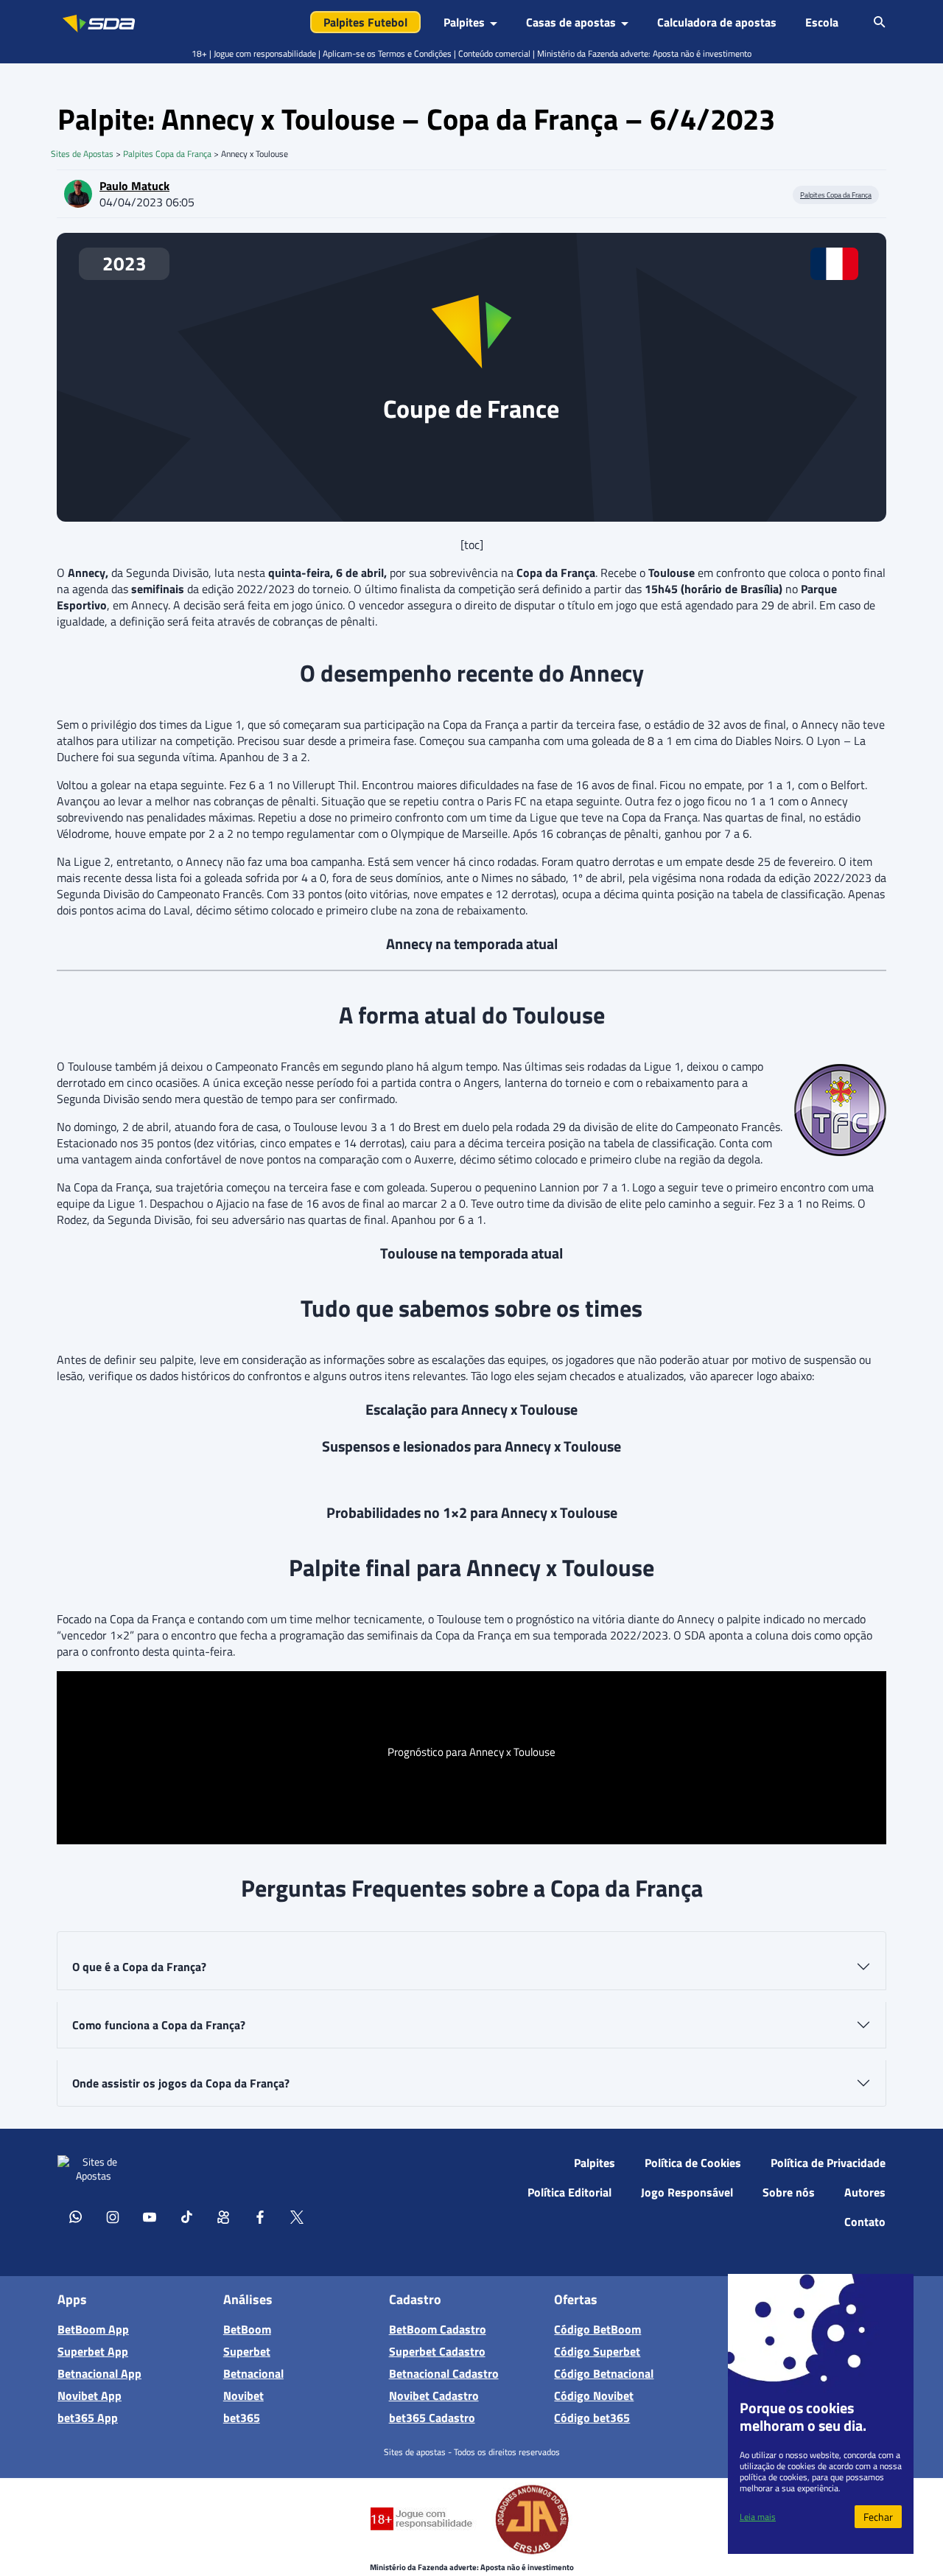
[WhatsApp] (76, 2216)
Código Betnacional (604, 2373)
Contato (865, 2222)
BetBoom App (93, 2329)
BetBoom (247, 2329)
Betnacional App (99, 2373)
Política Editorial (569, 2192)
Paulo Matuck (134, 186)
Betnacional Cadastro (444, 2373)
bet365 (242, 2418)
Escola (822, 22)
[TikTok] (186, 2216)
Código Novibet (594, 2395)
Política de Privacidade (828, 2163)
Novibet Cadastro (434, 2395)
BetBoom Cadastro (438, 2329)
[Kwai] (223, 2216)
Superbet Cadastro (437, 2351)
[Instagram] (113, 2216)
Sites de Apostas (82, 154)
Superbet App (93, 2351)
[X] (297, 2216)
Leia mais (758, 2517)
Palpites (595, 2163)
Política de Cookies (693, 2163)
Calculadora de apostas (717, 22)
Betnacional (253, 2373)
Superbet (247, 2351)
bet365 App (88, 2418)
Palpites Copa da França (167, 154)
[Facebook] (260, 2216)
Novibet (243, 2395)
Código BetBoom (597, 2329)
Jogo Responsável (687, 2192)
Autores (865, 2192)
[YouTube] (150, 2216)
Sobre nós (789, 2192)
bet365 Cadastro (432, 2418)
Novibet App (90, 2395)
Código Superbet (597, 2351)
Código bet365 (592, 2418)
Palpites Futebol (365, 22)
